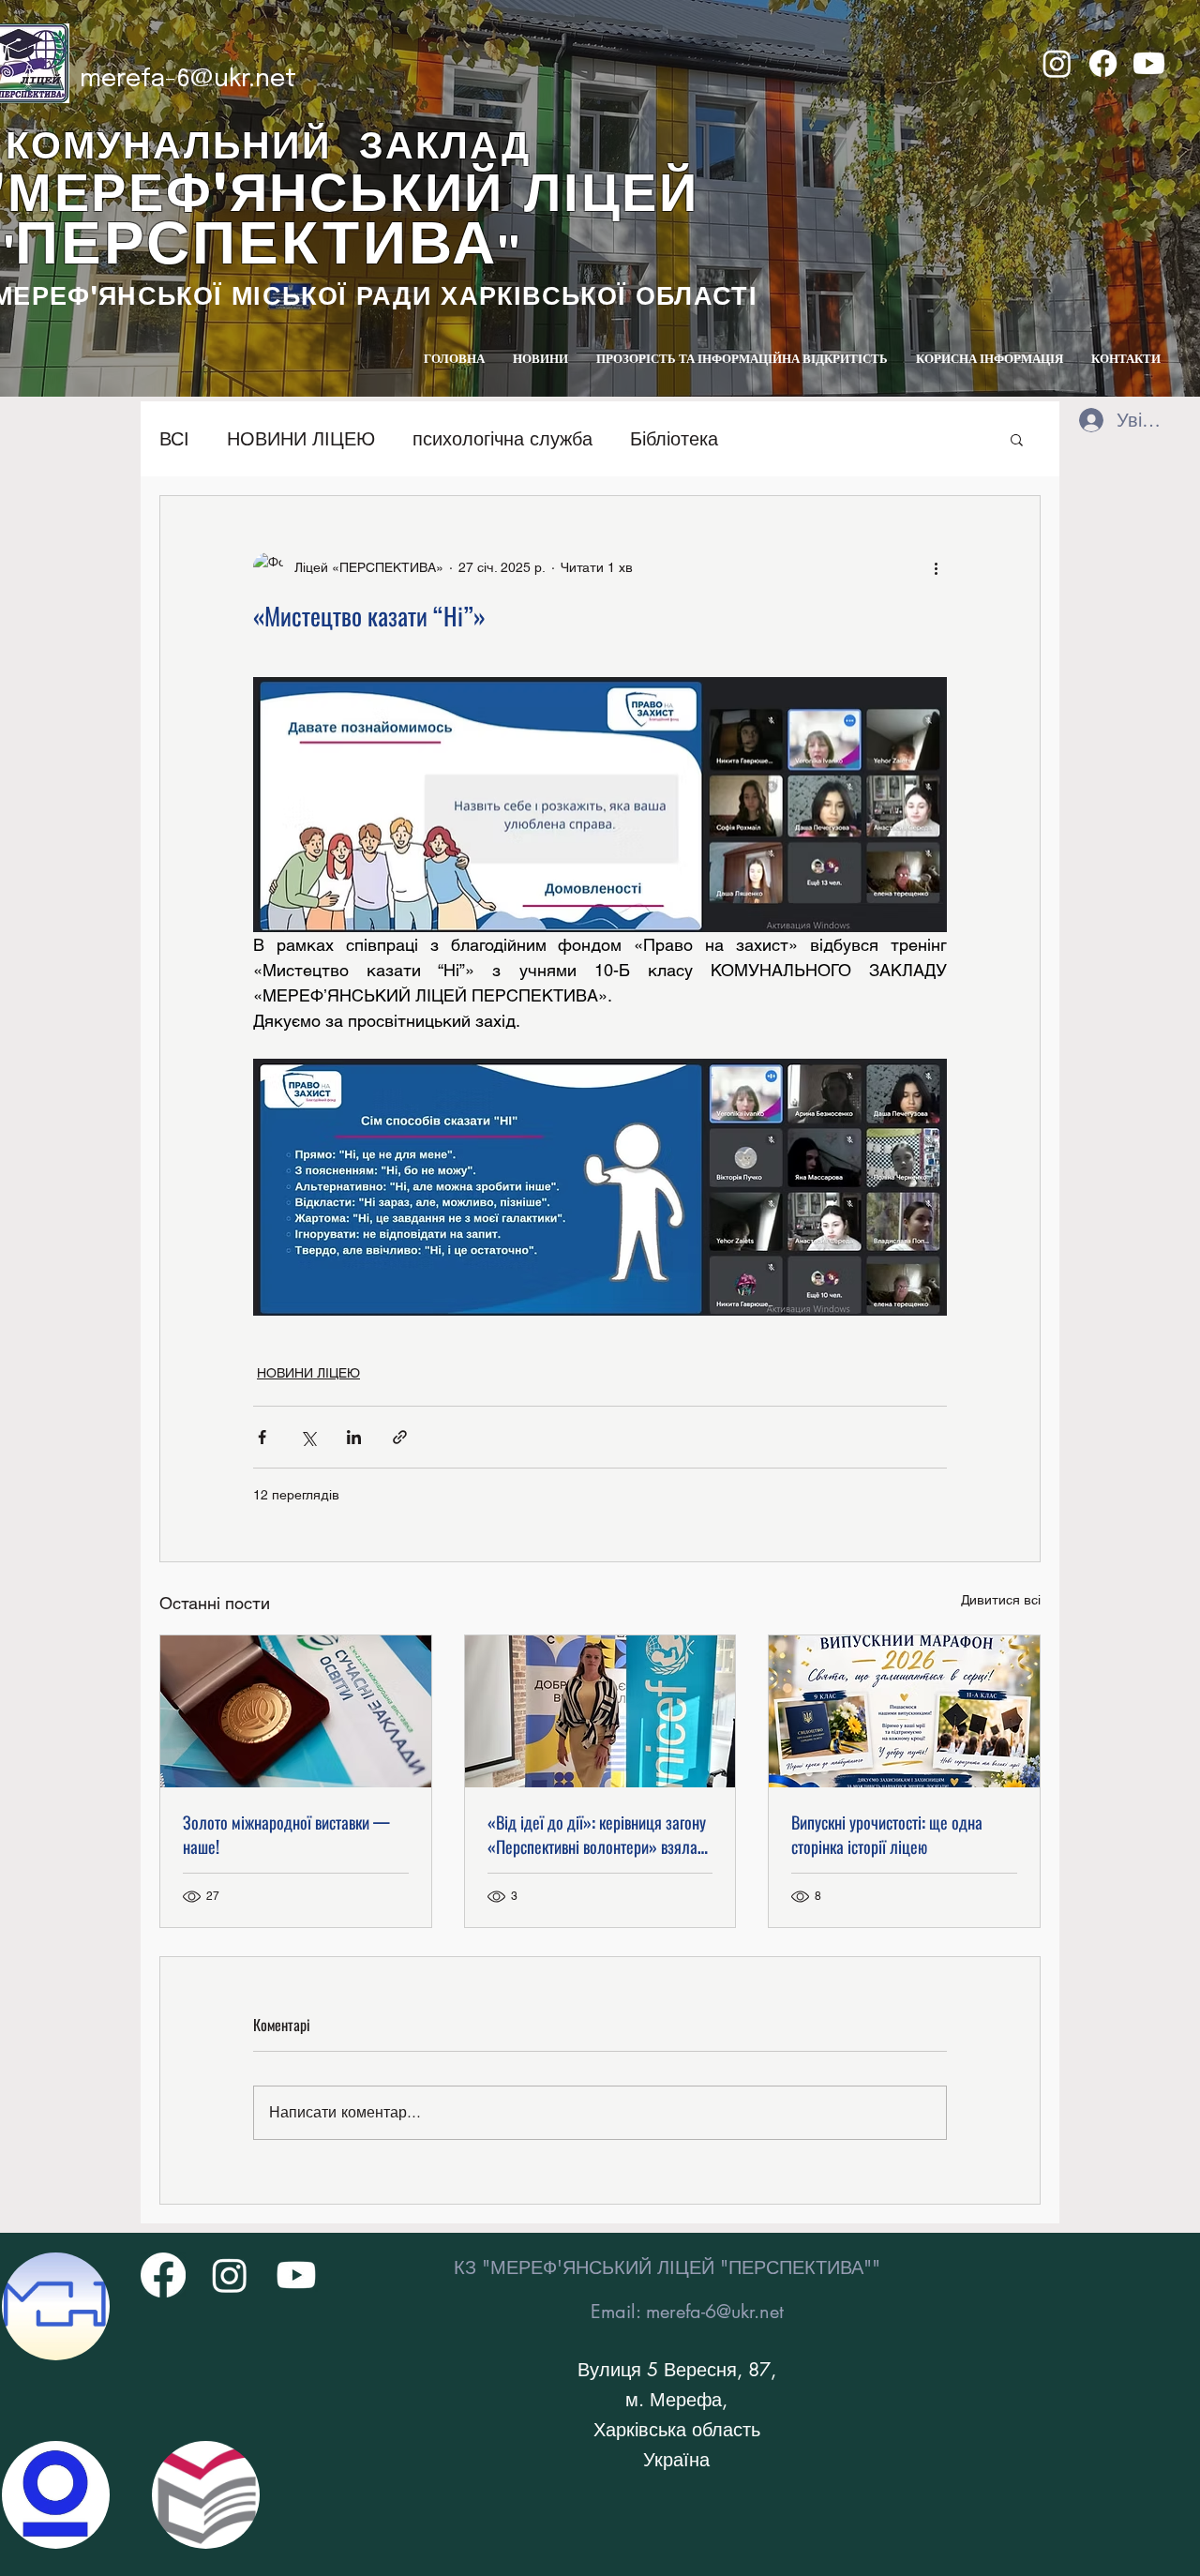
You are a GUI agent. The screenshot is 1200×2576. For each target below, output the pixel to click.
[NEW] (56, 2306)
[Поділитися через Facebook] (262, 1437)
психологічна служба (502, 439)
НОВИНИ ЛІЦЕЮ (301, 439)
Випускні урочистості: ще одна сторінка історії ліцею (887, 1834)
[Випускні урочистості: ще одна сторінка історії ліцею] (904, 1711)
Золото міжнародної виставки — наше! (286, 1834)
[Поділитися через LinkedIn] (354, 1437)
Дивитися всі (1001, 1600)
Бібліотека (674, 439)
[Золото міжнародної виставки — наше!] (296, 1711)
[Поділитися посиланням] (400, 1437)
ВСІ (174, 439)
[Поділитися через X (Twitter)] (308, 1437)
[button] (1017, 439)
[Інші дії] (936, 567)
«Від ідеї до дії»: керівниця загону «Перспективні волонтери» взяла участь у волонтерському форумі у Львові (597, 1834)
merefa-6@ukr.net (188, 79)
